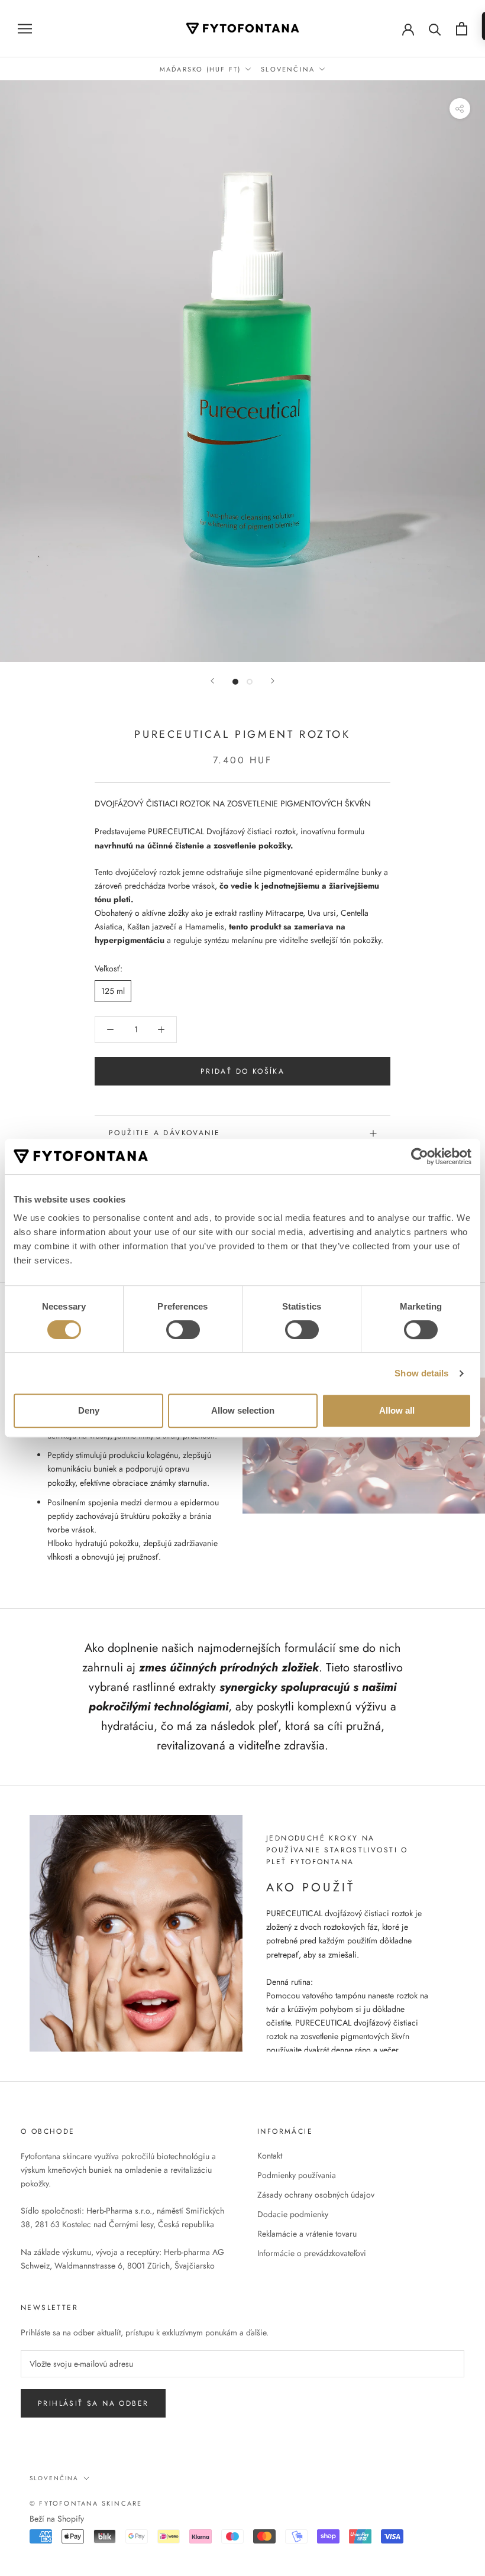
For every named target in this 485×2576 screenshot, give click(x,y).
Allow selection (243, 1410)
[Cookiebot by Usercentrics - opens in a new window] (420, 1156)
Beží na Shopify (57, 2519)
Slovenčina (288, 69)
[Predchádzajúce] (212, 681)
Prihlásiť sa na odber (93, 2403)
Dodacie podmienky (293, 2214)
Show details (421, 1373)
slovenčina (54, 2478)
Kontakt (270, 2156)
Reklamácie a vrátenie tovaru (307, 2234)
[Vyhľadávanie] (435, 29)
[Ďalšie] (273, 681)
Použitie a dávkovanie (164, 1133)
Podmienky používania (297, 2175)
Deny (89, 1410)
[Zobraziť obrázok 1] (235, 682)
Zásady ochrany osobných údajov (316, 2195)
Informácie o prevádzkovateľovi (312, 2253)
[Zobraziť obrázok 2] (250, 682)
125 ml (113, 991)
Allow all (397, 1410)
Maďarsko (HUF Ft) (200, 69)
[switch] (183, 1330)
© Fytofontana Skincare (86, 2503)
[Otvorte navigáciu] (25, 28)
